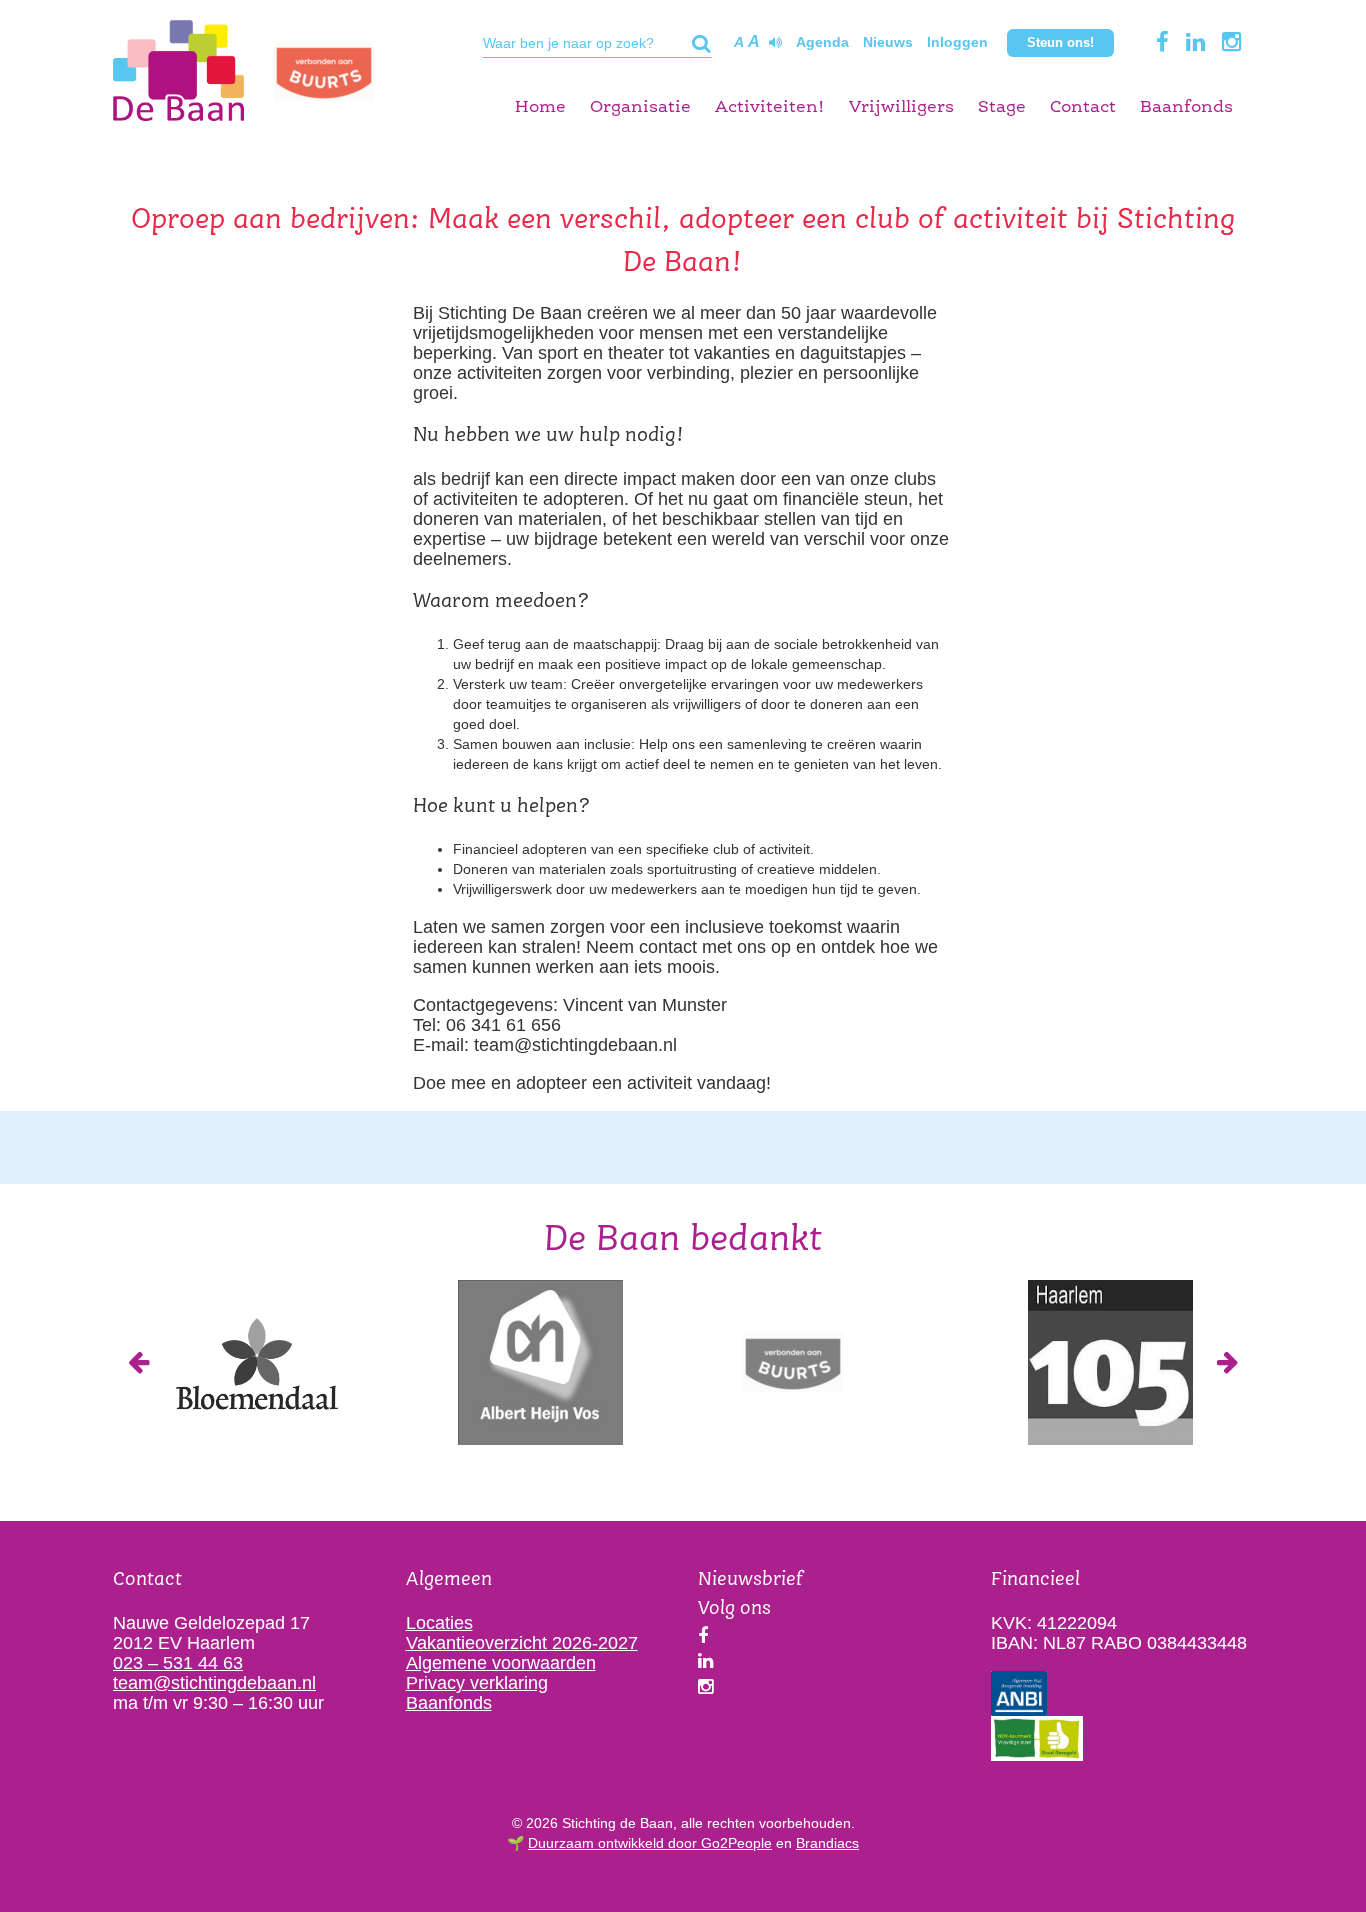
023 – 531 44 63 (178, 1663)
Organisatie (640, 107)
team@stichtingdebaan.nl (214, 1683)
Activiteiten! (770, 107)
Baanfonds (1186, 107)
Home (540, 107)
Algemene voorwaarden (501, 1663)
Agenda (822, 42)
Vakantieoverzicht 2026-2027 (522, 1643)
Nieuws (888, 42)
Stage (1002, 107)
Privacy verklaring (477, 1683)
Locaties (439, 1623)
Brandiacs (827, 1843)
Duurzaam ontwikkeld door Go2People (650, 1843)
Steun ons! (1060, 42)
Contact (1083, 107)
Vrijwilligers (901, 107)
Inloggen (957, 42)
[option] (255, 1362)
